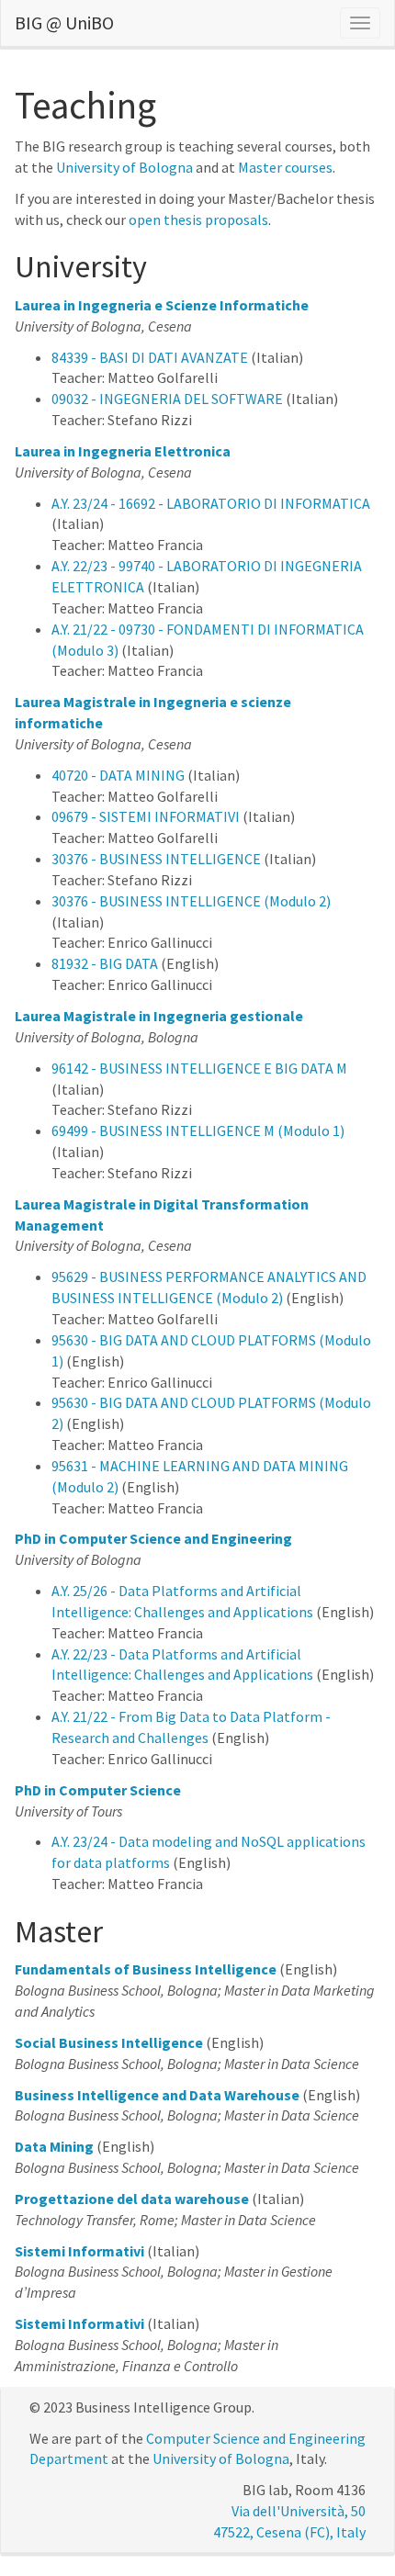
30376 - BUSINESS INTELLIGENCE (156, 859)
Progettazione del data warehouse (132, 2199)
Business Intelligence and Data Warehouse (157, 2095)
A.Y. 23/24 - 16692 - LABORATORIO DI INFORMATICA (211, 503)
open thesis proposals (198, 219)
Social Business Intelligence (109, 2042)
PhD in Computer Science (98, 1790)
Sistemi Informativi (79, 2251)
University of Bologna (124, 167)
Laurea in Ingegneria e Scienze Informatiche (162, 305)
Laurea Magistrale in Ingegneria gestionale (159, 1016)
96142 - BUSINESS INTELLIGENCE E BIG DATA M (199, 1068)
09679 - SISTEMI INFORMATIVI (146, 816)
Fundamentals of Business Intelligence (146, 1969)
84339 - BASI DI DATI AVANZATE (150, 357)
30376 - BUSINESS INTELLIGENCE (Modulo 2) (191, 901)
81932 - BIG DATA (105, 963)
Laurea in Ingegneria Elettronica (123, 451)
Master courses (285, 167)
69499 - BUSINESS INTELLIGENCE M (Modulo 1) (198, 1131)
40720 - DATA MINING (118, 775)
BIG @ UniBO (64, 22)
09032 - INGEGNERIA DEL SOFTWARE (167, 399)
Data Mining (54, 2146)
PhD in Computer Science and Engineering (153, 1538)
